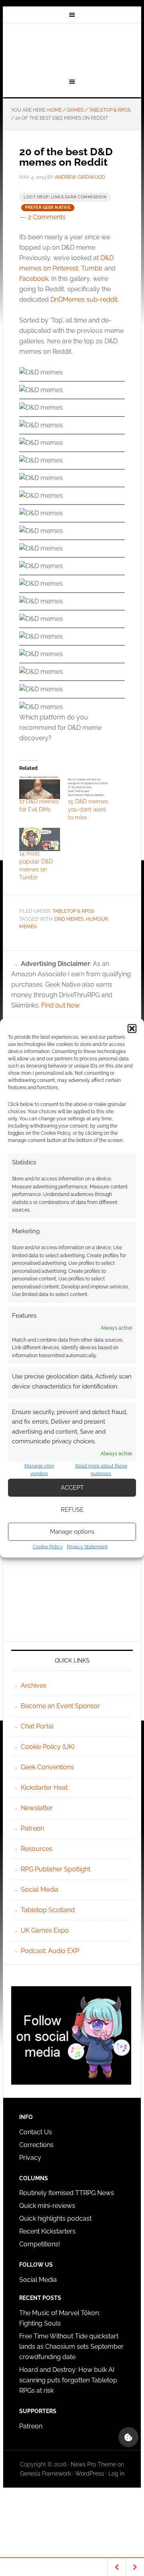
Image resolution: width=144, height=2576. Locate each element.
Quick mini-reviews (47, 2206)
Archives (34, 1686)
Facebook (34, 279)
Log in (116, 2474)
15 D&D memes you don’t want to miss (88, 809)
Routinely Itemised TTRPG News (67, 2193)
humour (97, 919)
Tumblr (92, 268)
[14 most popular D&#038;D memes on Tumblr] (40, 839)
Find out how (60, 1005)
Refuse (72, 1510)
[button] (132, 1029)
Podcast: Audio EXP (50, 1951)
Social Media (40, 1890)
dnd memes (69, 919)
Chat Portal (37, 1726)
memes (28, 927)
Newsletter (37, 1808)
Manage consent (128, 2437)
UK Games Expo (45, 1930)
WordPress (90, 2474)
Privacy (30, 2158)
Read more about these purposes (101, 1470)
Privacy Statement (87, 1546)
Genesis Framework (45, 2474)
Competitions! (40, 2244)
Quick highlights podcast (55, 2218)
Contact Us (36, 2132)
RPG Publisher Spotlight (56, 1869)
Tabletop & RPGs (73, 911)
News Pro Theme (93, 2464)
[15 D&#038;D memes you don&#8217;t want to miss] (88, 787)
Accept (72, 1488)
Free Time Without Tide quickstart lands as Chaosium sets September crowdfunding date (71, 2347)
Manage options (72, 1532)
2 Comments (47, 217)
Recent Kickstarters (48, 2231)
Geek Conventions (47, 1767)
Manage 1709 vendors (39, 1470)
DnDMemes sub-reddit (84, 299)
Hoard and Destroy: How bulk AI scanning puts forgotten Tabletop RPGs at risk (68, 2380)
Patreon (32, 1828)
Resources (37, 1849)
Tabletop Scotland (48, 1910)
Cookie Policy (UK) (48, 1747)
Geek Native (72, 49)
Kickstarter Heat (44, 1788)
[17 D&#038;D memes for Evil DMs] (40, 787)
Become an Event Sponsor (60, 1706)
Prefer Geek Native (48, 207)
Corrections (36, 2145)
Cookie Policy (48, 1546)
